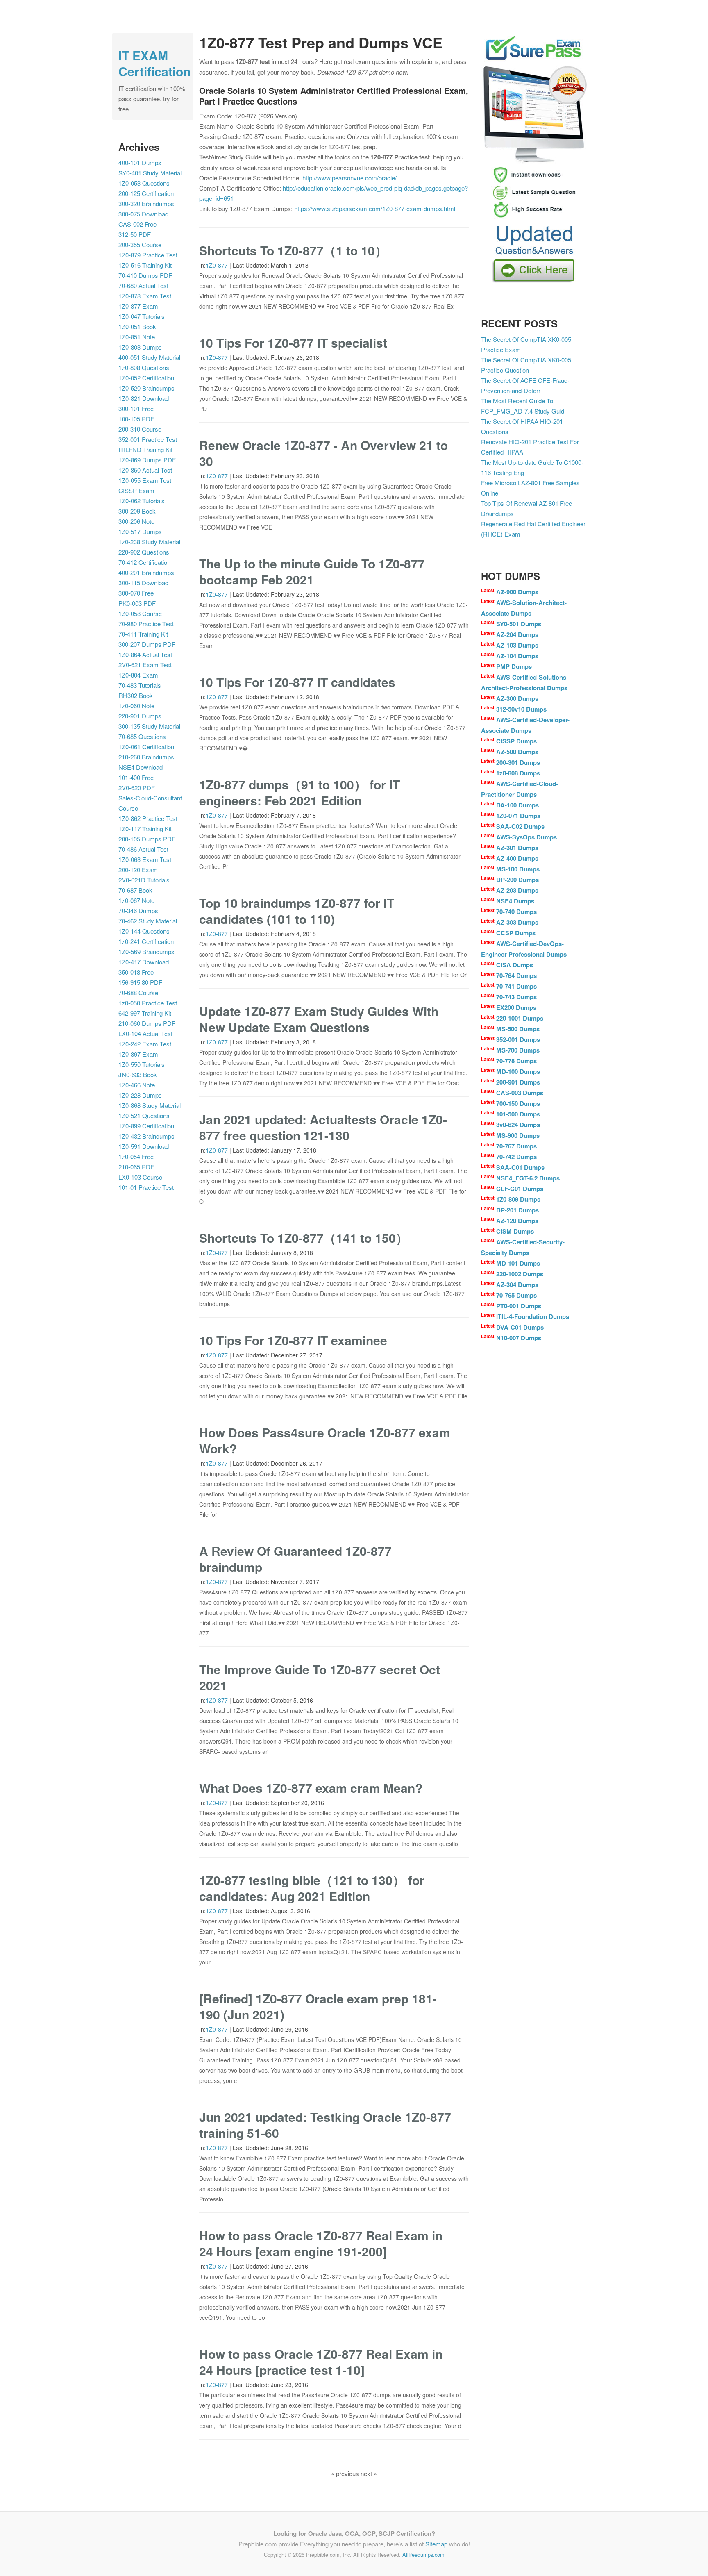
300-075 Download (143, 214)
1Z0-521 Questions (144, 1115)
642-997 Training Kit (145, 1013)
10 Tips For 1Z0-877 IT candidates (297, 682)
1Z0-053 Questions (144, 183)
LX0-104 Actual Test (145, 1033)
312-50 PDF (135, 234)
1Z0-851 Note (137, 337)
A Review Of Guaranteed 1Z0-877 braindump (295, 1559)
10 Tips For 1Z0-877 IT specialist (293, 342)
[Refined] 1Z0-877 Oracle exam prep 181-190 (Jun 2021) (318, 2006)
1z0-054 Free (136, 1156)
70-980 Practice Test (146, 624)
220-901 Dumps (140, 716)
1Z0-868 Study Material (150, 1105)
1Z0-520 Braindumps (146, 388)
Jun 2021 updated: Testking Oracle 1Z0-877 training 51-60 (325, 2125)
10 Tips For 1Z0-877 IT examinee (293, 1340)
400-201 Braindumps (146, 572)
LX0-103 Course (140, 1177)
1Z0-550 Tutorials (142, 1064)
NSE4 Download (141, 767)
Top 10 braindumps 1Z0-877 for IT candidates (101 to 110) (297, 911)
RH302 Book (136, 695)
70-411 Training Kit (143, 634)
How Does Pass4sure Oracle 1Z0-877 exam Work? (325, 1440)
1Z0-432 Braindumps (146, 1136)
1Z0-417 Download (144, 962)
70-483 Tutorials (140, 685)
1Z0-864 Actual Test (145, 654)
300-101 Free (136, 408)
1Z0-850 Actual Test (145, 470)
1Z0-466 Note (137, 1085)
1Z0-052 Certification (146, 378)
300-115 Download (143, 583)
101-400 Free (136, 777)
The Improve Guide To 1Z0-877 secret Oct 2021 (320, 1677)
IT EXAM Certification (154, 63)
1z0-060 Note (136, 706)
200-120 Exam (138, 870)
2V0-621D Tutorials (144, 880)
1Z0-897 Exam (138, 1054)
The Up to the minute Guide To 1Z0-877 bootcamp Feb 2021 (312, 571)
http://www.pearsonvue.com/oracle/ (349, 178)
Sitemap (436, 2544)
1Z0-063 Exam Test (145, 859)
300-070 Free (136, 593)
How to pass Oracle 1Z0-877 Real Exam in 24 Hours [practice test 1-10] (321, 2362)
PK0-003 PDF (137, 603)
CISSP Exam (136, 490)
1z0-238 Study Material (149, 542)
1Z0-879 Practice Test (148, 255)
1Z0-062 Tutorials (142, 501)
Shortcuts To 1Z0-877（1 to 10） (293, 250)
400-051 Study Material (149, 357)
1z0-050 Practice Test (148, 1003)
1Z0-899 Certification (146, 1126)
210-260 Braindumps (146, 757)
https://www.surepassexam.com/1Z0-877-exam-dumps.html (375, 208)
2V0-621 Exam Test (145, 665)
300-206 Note (136, 521)
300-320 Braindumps (146, 203)
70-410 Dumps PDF (145, 275)
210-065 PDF (136, 1167)
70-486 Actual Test (143, 849)
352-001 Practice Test (148, 439)
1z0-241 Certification (146, 941)
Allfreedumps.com (423, 2554)
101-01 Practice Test (146, 1187)
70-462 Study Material (148, 921)
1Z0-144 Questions (144, 931)
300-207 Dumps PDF (147, 644)
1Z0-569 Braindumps (146, 952)
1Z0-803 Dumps (140, 347)
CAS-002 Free (137, 224)
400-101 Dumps (140, 163)
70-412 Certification (144, 562)
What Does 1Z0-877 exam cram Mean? (311, 1788)
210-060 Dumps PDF (147, 1023)
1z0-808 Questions (144, 367)
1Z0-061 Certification (146, 747)
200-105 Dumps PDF (147, 839)
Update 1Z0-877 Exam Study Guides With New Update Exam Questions (319, 1019)
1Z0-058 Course (140, 613)
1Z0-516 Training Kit (145, 265)
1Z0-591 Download (144, 1146)
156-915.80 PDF (140, 982)
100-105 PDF (136, 419)
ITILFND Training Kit (145, 449)
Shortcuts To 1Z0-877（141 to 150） (304, 1238)
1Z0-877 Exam (138, 306)
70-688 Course (138, 992)
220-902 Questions (144, 552)
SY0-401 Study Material (150, 173)
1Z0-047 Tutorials (142, 316)
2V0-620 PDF (137, 788)
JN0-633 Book (138, 1074)
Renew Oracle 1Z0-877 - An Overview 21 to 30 (323, 453)
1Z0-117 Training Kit (145, 829)
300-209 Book (137, 511)
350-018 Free (136, 972)
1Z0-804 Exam (138, 675)
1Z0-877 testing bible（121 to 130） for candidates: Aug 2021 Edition (312, 1888)
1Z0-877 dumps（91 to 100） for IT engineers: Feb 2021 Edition (300, 792)
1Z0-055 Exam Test (145, 480)
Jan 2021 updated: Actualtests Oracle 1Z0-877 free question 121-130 (323, 1127)
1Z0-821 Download (144, 398)
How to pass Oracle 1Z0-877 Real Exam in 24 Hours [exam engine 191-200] (321, 2243)
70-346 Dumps (138, 911)
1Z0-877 (217, 265)
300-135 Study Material (149, 726)
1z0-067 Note (136, 900)
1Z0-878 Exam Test (145, 296)
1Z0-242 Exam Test (145, 1044)
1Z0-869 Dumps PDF (147, 460)
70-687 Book (135, 890)
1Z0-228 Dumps (140, 1095)
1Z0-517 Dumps (140, 531)
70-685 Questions (142, 736)
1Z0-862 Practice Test (148, 818)
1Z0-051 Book (137, 326)
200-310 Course (140, 429)
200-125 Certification (146, 193)
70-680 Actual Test (143, 285)
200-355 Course (140, 244)
